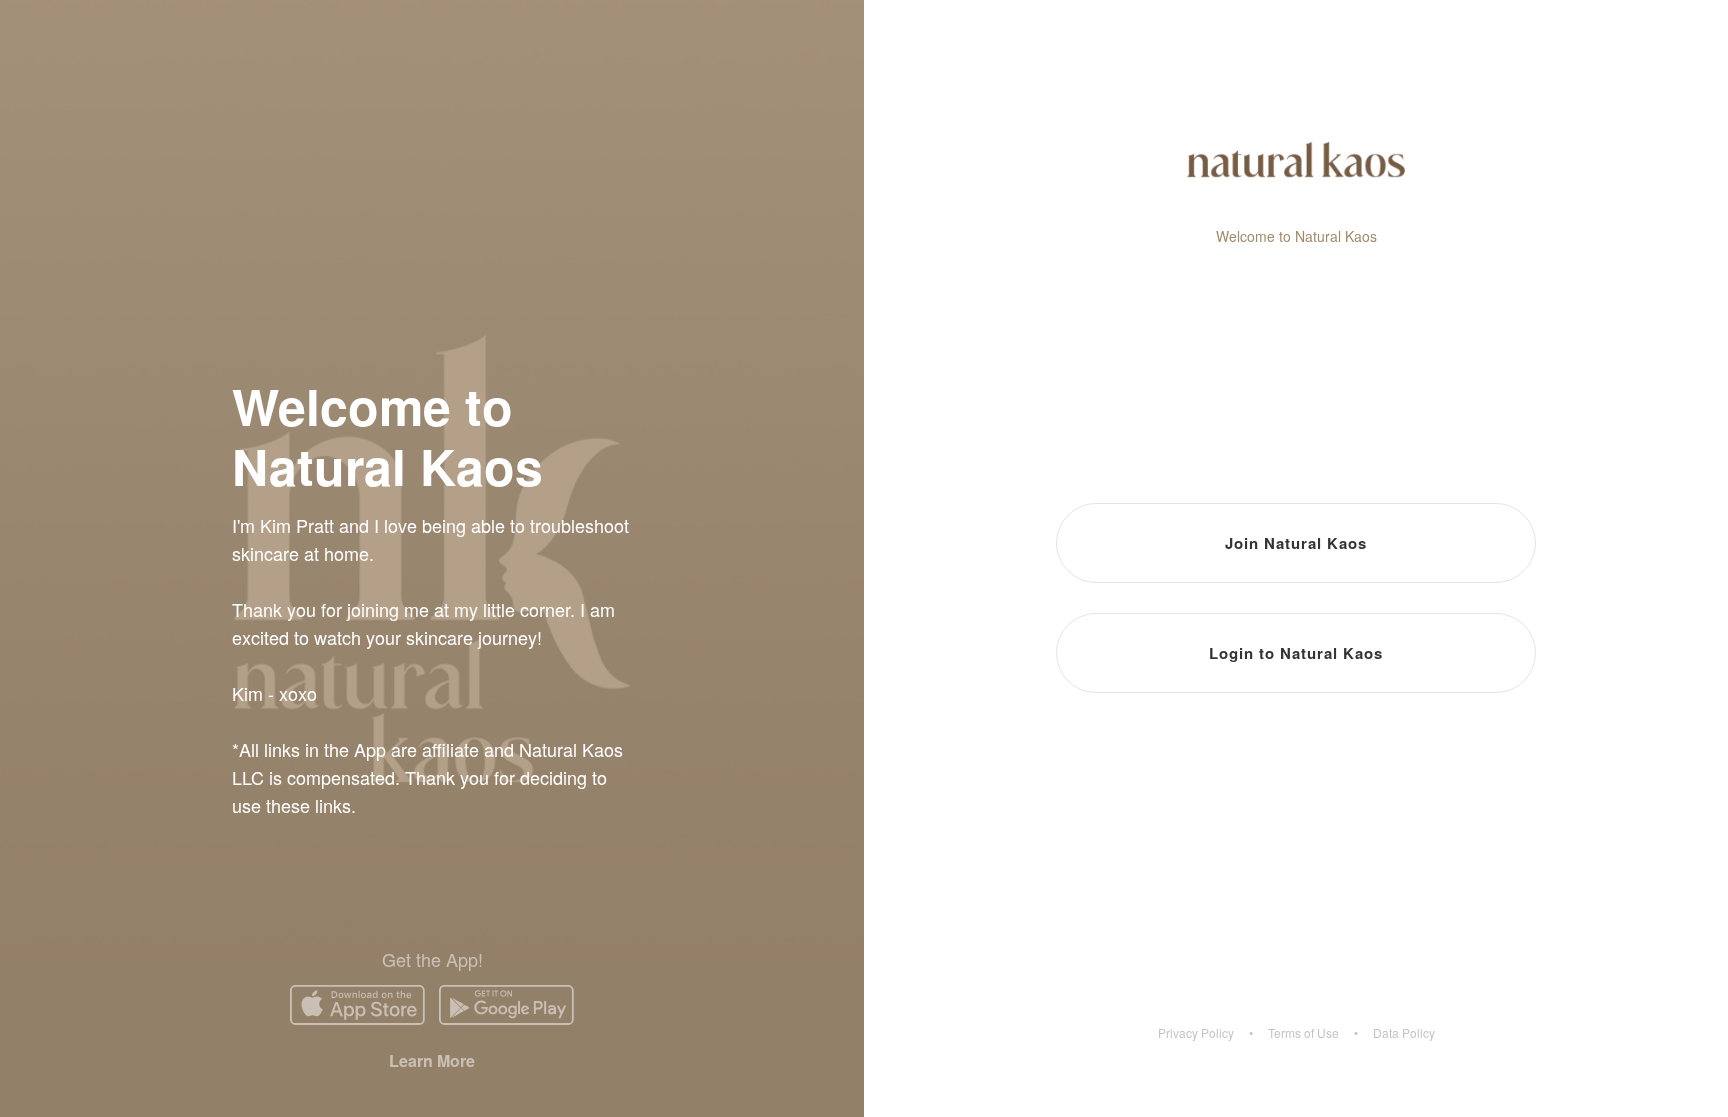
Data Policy (1404, 1033)
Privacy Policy (1196, 1033)
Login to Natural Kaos (1296, 653)
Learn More (432, 1060)
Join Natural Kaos (1296, 543)
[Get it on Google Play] (506, 1005)
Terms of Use (1303, 1033)
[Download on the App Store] (357, 1005)
